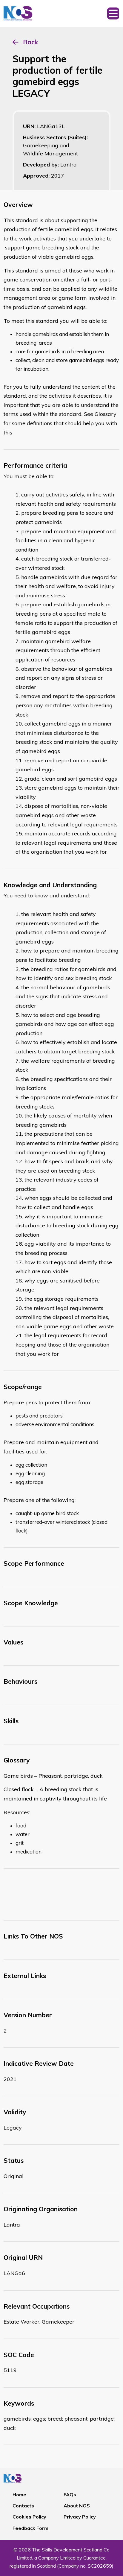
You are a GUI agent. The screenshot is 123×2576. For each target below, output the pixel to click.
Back (30, 42)
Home (19, 2495)
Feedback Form (30, 2528)
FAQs (70, 2495)
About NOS (77, 2506)
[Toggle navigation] (113, 13)
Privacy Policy (80, 2517)
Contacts (23, 2506)
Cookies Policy (29, 2517)
